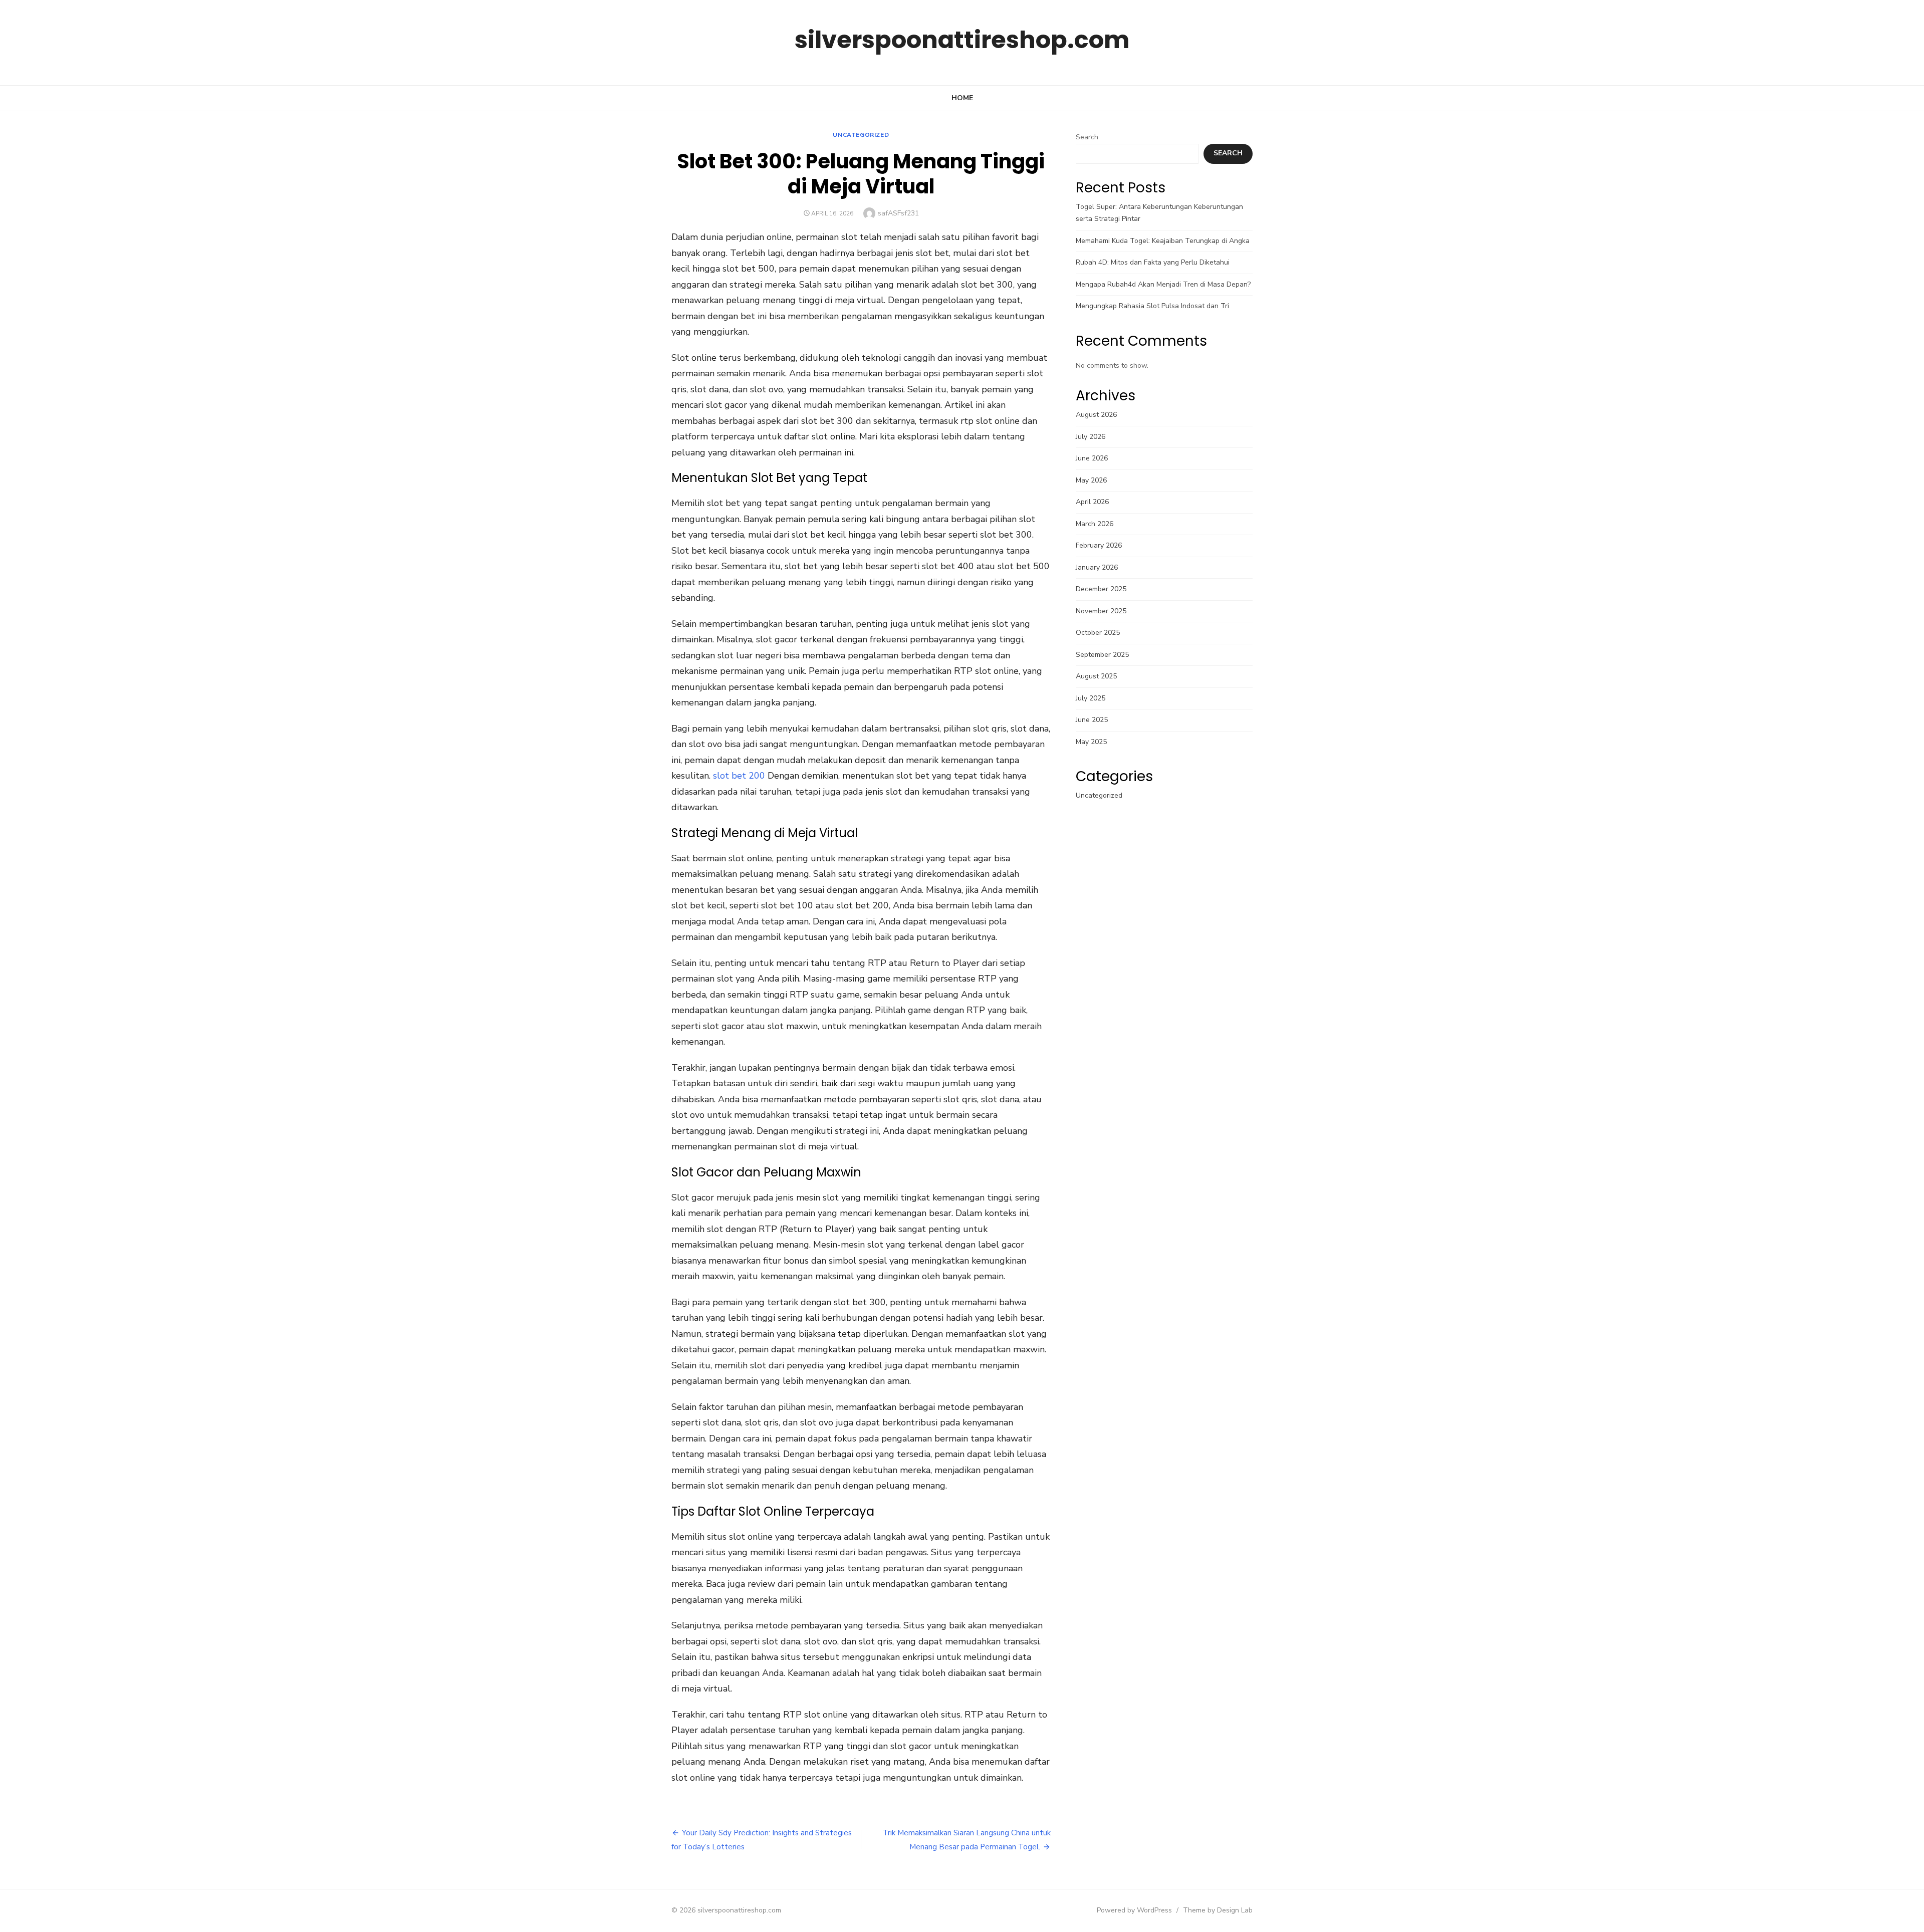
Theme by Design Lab (1218, 1910)
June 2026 (1092, 458)
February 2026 (1099, 545)
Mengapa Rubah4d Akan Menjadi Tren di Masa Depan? (1163, 284)
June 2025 (1092, 720)
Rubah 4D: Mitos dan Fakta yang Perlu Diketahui (1153, 262)
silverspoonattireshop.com (962, 40)
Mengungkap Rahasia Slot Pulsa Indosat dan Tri (1152, 306)
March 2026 (1095, 524)
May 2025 (1091, 742)
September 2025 (1102, 655)
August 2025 (1096, 676)
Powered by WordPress (1134, 1910)
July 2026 (1091, 437)
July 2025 (1091, 698)
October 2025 (1098, 633)
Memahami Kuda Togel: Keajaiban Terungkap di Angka (1163, 241)
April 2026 (1092, 502)
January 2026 (1097, 567)
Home (962, 98)
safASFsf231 (898, 213)
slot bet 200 (739, 776)
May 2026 (1091, 480)
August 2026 (1096, 415)
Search (1087, 137)
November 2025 (1101, 611)
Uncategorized (861, 135)
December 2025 (1101, 589)
